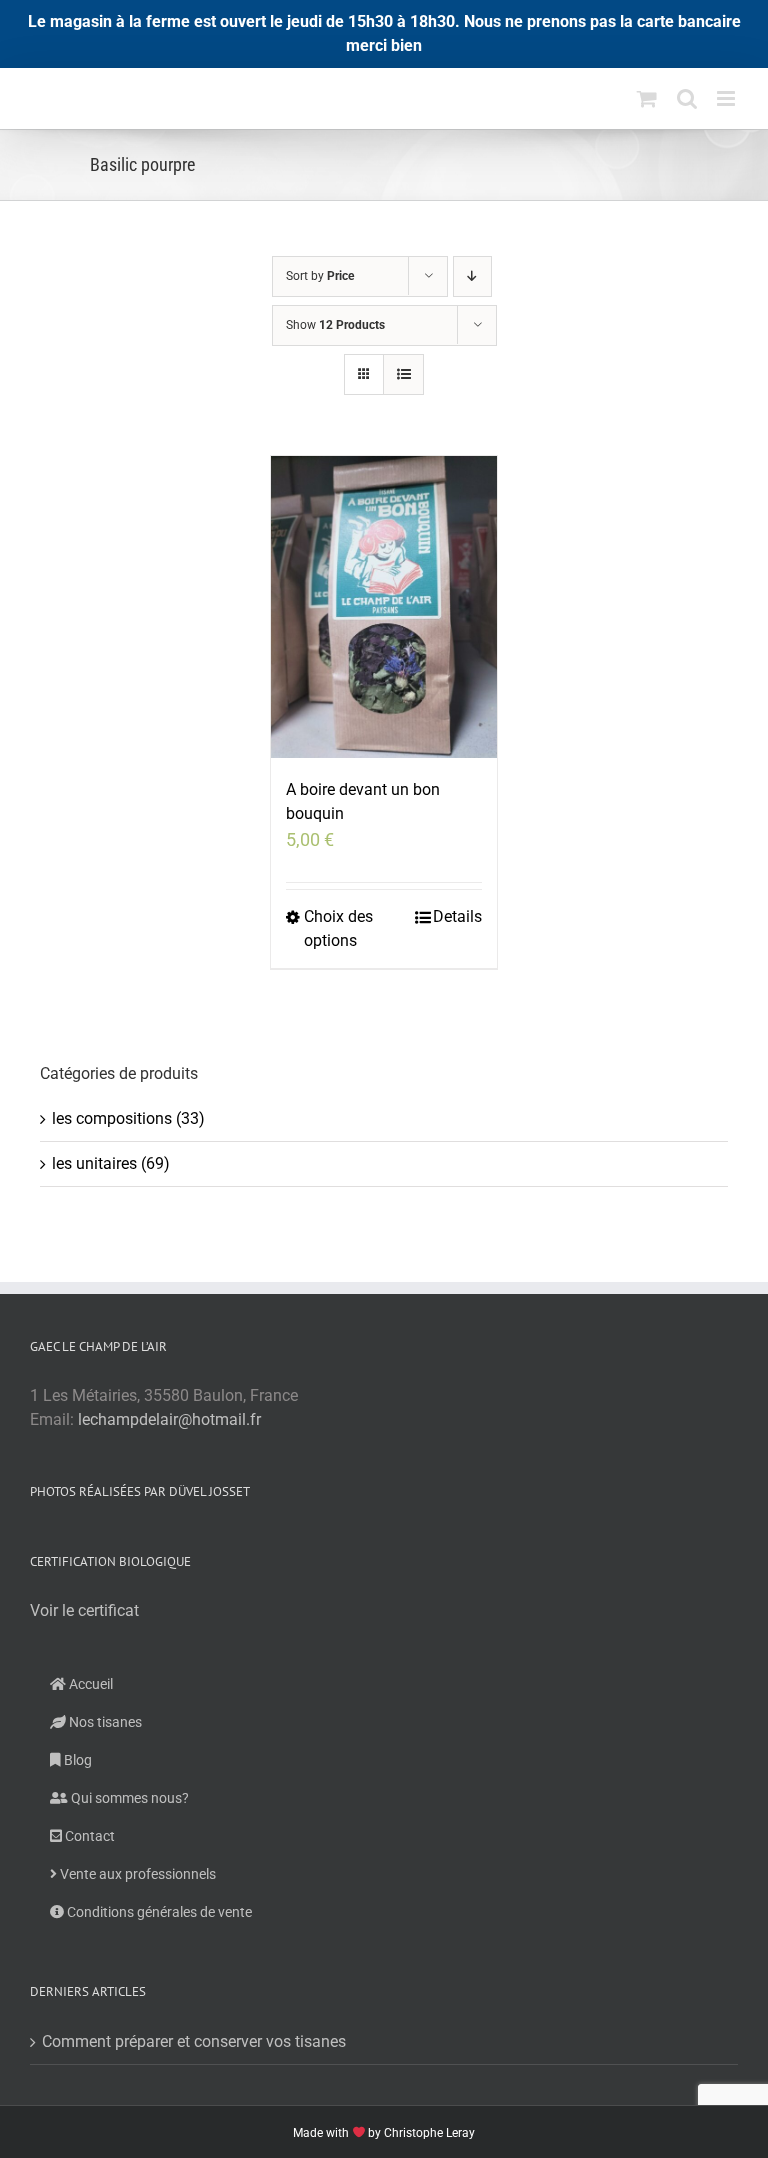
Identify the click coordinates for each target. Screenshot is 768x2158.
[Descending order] (472, 276)
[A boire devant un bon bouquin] (384, 607)
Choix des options (338, 928)
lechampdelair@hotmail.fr (169, 1419)
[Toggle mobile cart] (647, 98)
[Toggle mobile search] (687, 98)
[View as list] (403, 374)
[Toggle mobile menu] (727, 98)
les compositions (112, 1118)
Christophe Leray (429, 2133)
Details (457, 916)
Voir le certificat (84, 1610)
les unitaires (94, 1163)
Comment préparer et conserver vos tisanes (194, 2041)
